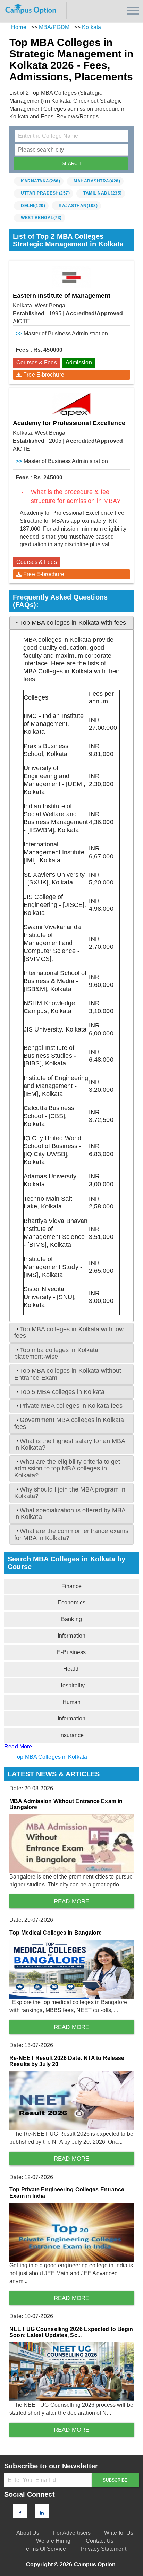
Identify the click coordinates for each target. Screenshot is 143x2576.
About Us (28, 2533)
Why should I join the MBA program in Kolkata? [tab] (70, 1493)
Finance (72, 1586)
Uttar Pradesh (45, 193)
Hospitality (71, 1686)
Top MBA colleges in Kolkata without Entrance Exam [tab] (68, 1374)
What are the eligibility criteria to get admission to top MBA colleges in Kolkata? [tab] (67, 1469)
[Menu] (133, 11)
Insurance (72, 1735)
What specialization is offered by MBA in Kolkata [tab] (70, 1514)
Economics (71, 1602)
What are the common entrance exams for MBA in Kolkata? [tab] (71, 1534)
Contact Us (100, 2541)
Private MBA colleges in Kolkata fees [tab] (71, 1406)
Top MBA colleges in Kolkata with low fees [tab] (69, 1332)
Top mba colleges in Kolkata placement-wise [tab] (56, 1353)
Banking (71, 1619)
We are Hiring (53, 2541)
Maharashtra (97, 181)
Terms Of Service (45, 2549)
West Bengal (41, 218)
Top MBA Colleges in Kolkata (51, 1757)
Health (71, 1669)
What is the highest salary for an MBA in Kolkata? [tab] (70, 1444)
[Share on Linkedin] (42, 2513)
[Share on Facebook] (20, 2513)
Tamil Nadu (103, 193)
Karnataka (40, 181)
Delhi (33, 206)
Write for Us (119, 2533)
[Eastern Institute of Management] (71, 277)
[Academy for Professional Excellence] (71, 404)
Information (71, 1636)
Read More (18, 1746)
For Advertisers (72, 2533)
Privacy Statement (104, 2549)
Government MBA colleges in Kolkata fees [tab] (69, 1423)
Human (72, 1702)
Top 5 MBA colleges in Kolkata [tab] (62, 1392)
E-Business (71, 1652)
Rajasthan (78, 206)
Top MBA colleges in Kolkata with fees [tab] (73, 623)
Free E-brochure (44, 375)
